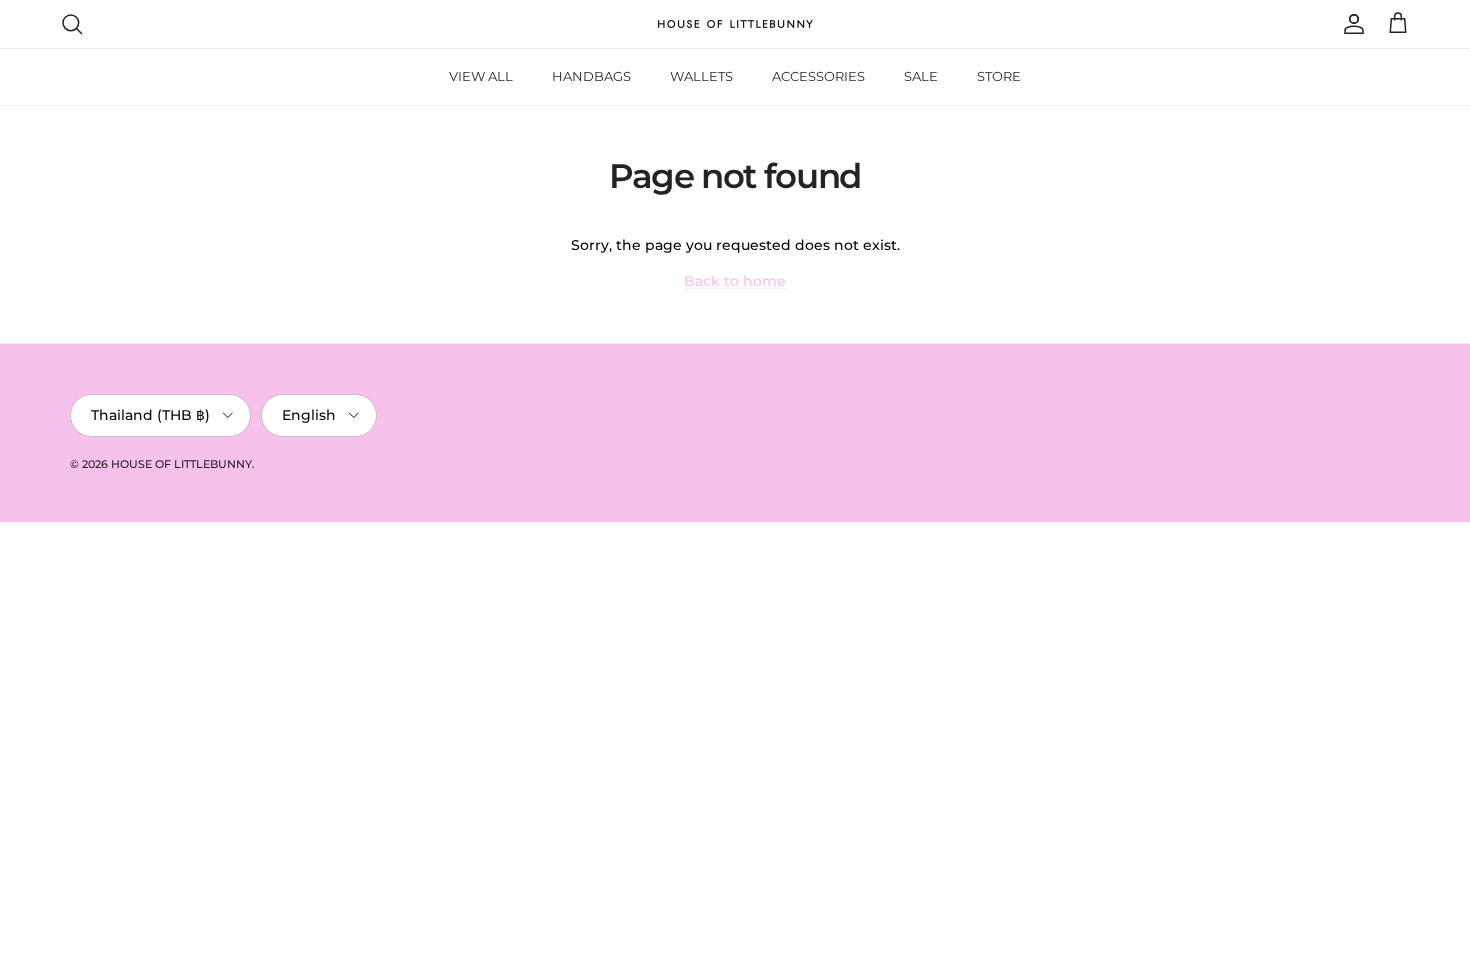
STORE (999, 76)
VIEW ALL (481, 76)
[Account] (1350, 24)
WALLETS (701, 76)
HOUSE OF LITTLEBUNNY (181, 464)
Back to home (735, 281)
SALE (921, 76)
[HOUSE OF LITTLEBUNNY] (735, 24)
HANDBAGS (591, 76)
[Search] (72, 24)
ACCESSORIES (818, 76)
